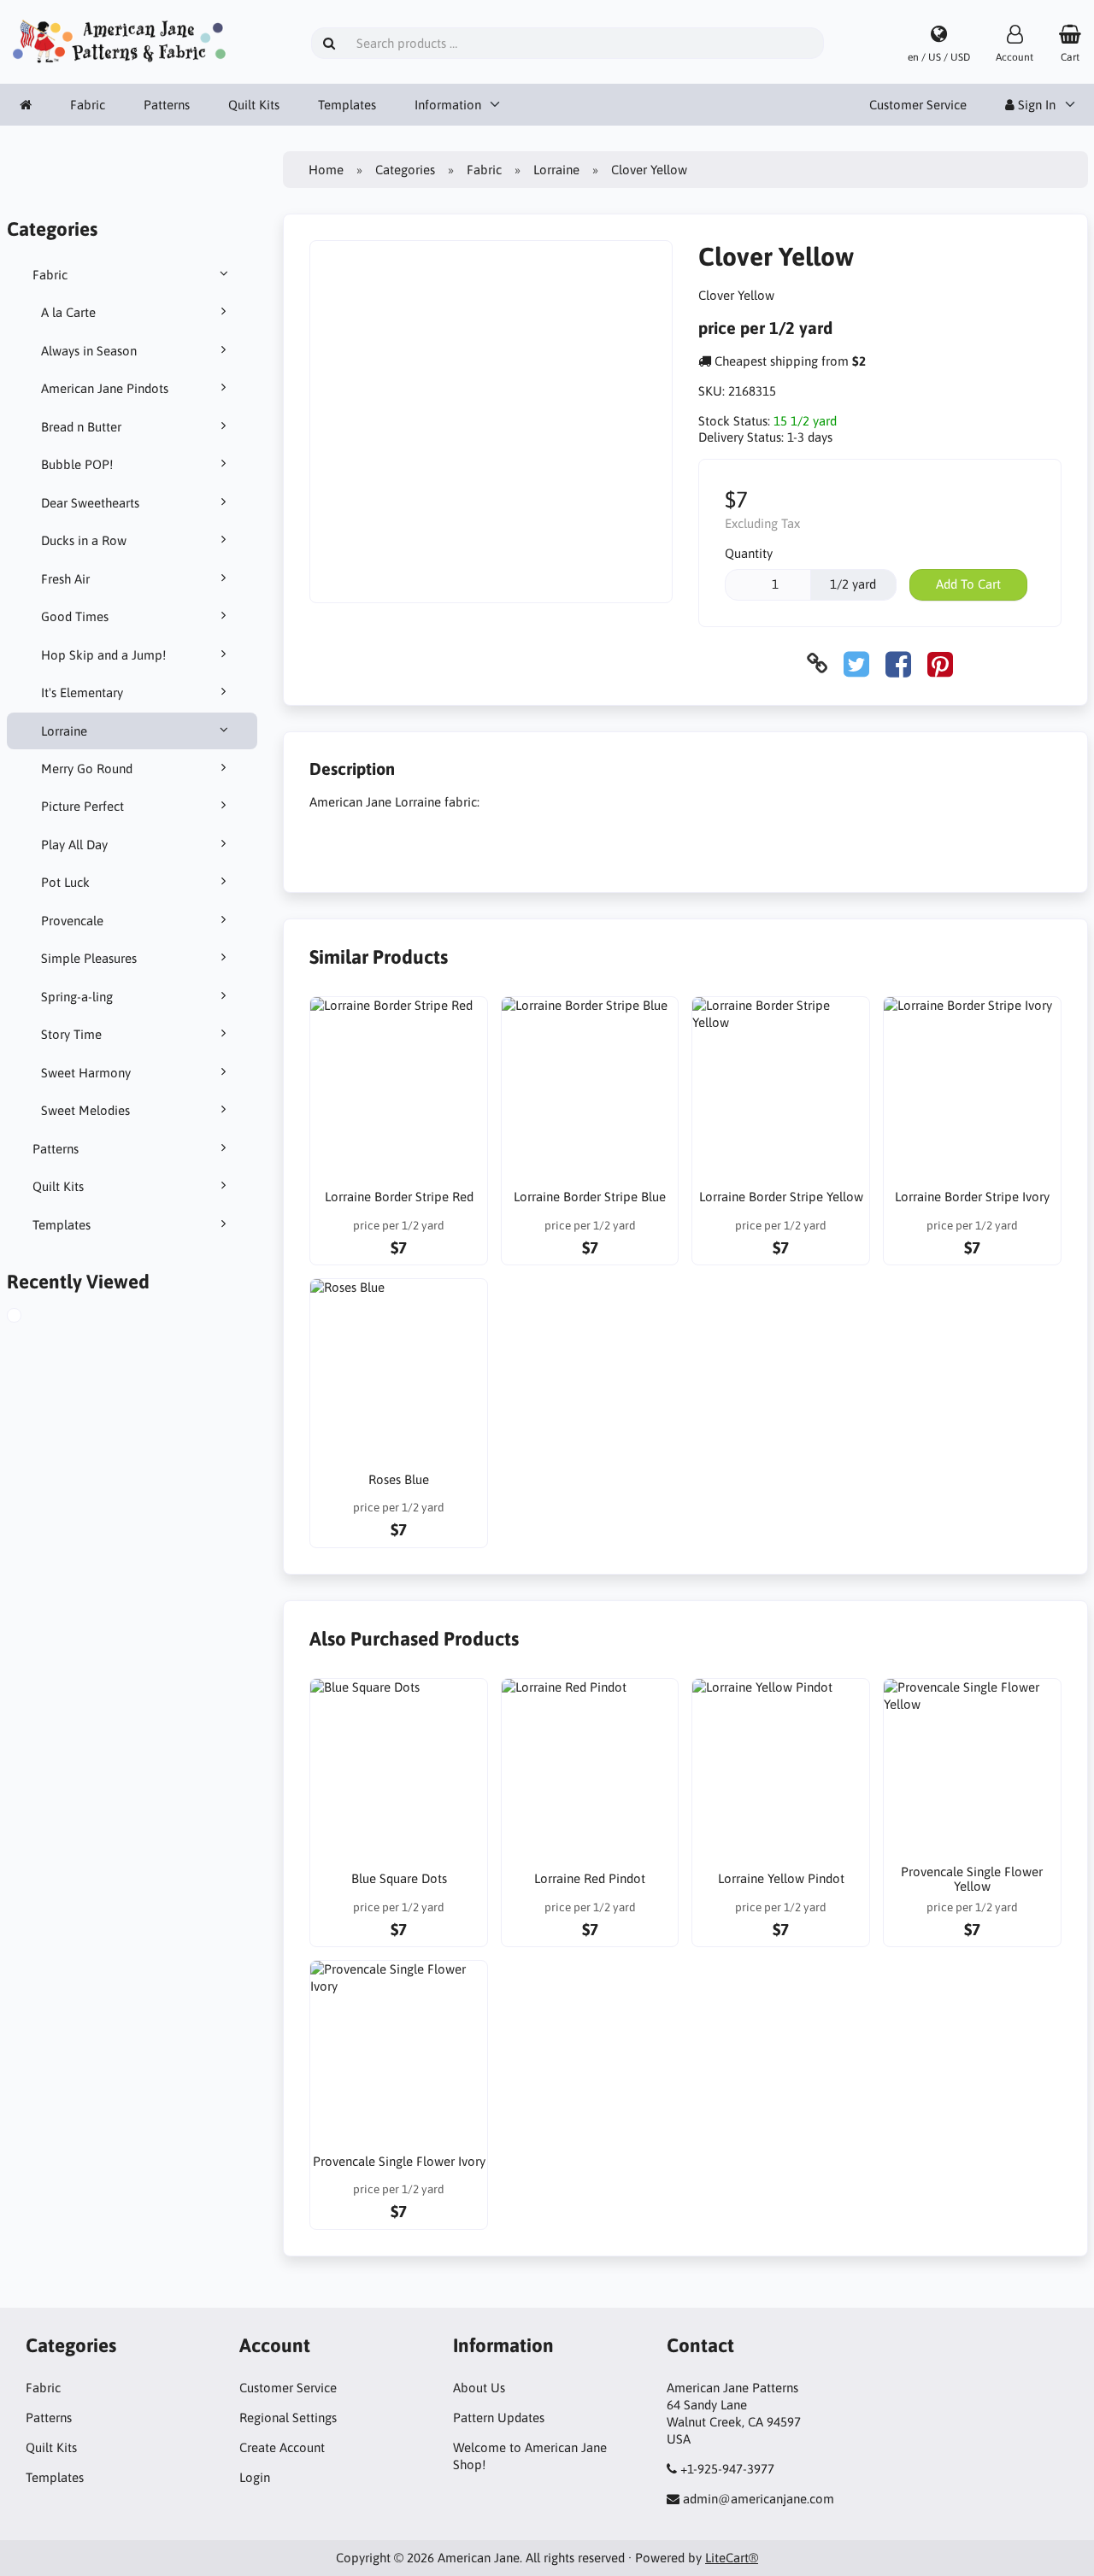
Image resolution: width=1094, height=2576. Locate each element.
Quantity (749, 553)
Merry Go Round (87, 769)
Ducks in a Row (84, 540)
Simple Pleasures (89, 958)
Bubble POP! (77, 464)
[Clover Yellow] (33, 1317)
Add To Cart (968, 584)
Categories (405, 170)
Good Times (75, 616)
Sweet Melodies (85, 1110)
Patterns (167, 105)
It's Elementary (82, 692)
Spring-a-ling (77, 997)
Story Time (71, 1034)
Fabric (88, 105)
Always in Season (89, 351)
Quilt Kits (254, 105)
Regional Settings (288, 2418)
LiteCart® (732, 2558)
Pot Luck (65, 882)
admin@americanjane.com (759, 2499)
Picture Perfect (82, 806)
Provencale (72, 921)
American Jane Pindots (105, 388)
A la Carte (68, 312)
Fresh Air (65, 579)
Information (448, 105)
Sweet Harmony (86, 1073)
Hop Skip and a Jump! (103, 655)
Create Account (282, 2447)
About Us (479, 2388)
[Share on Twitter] (856, 663)
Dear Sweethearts (90, 503)
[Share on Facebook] (898, 663)
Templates (347, 105)
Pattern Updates (499, 2418)
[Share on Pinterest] (940, 663)
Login (255, 2477)
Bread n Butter (81, 427)
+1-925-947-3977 (727, 2469)
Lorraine (64, 731)
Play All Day (74, 845)
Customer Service (918, 105)
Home (326, 170)
